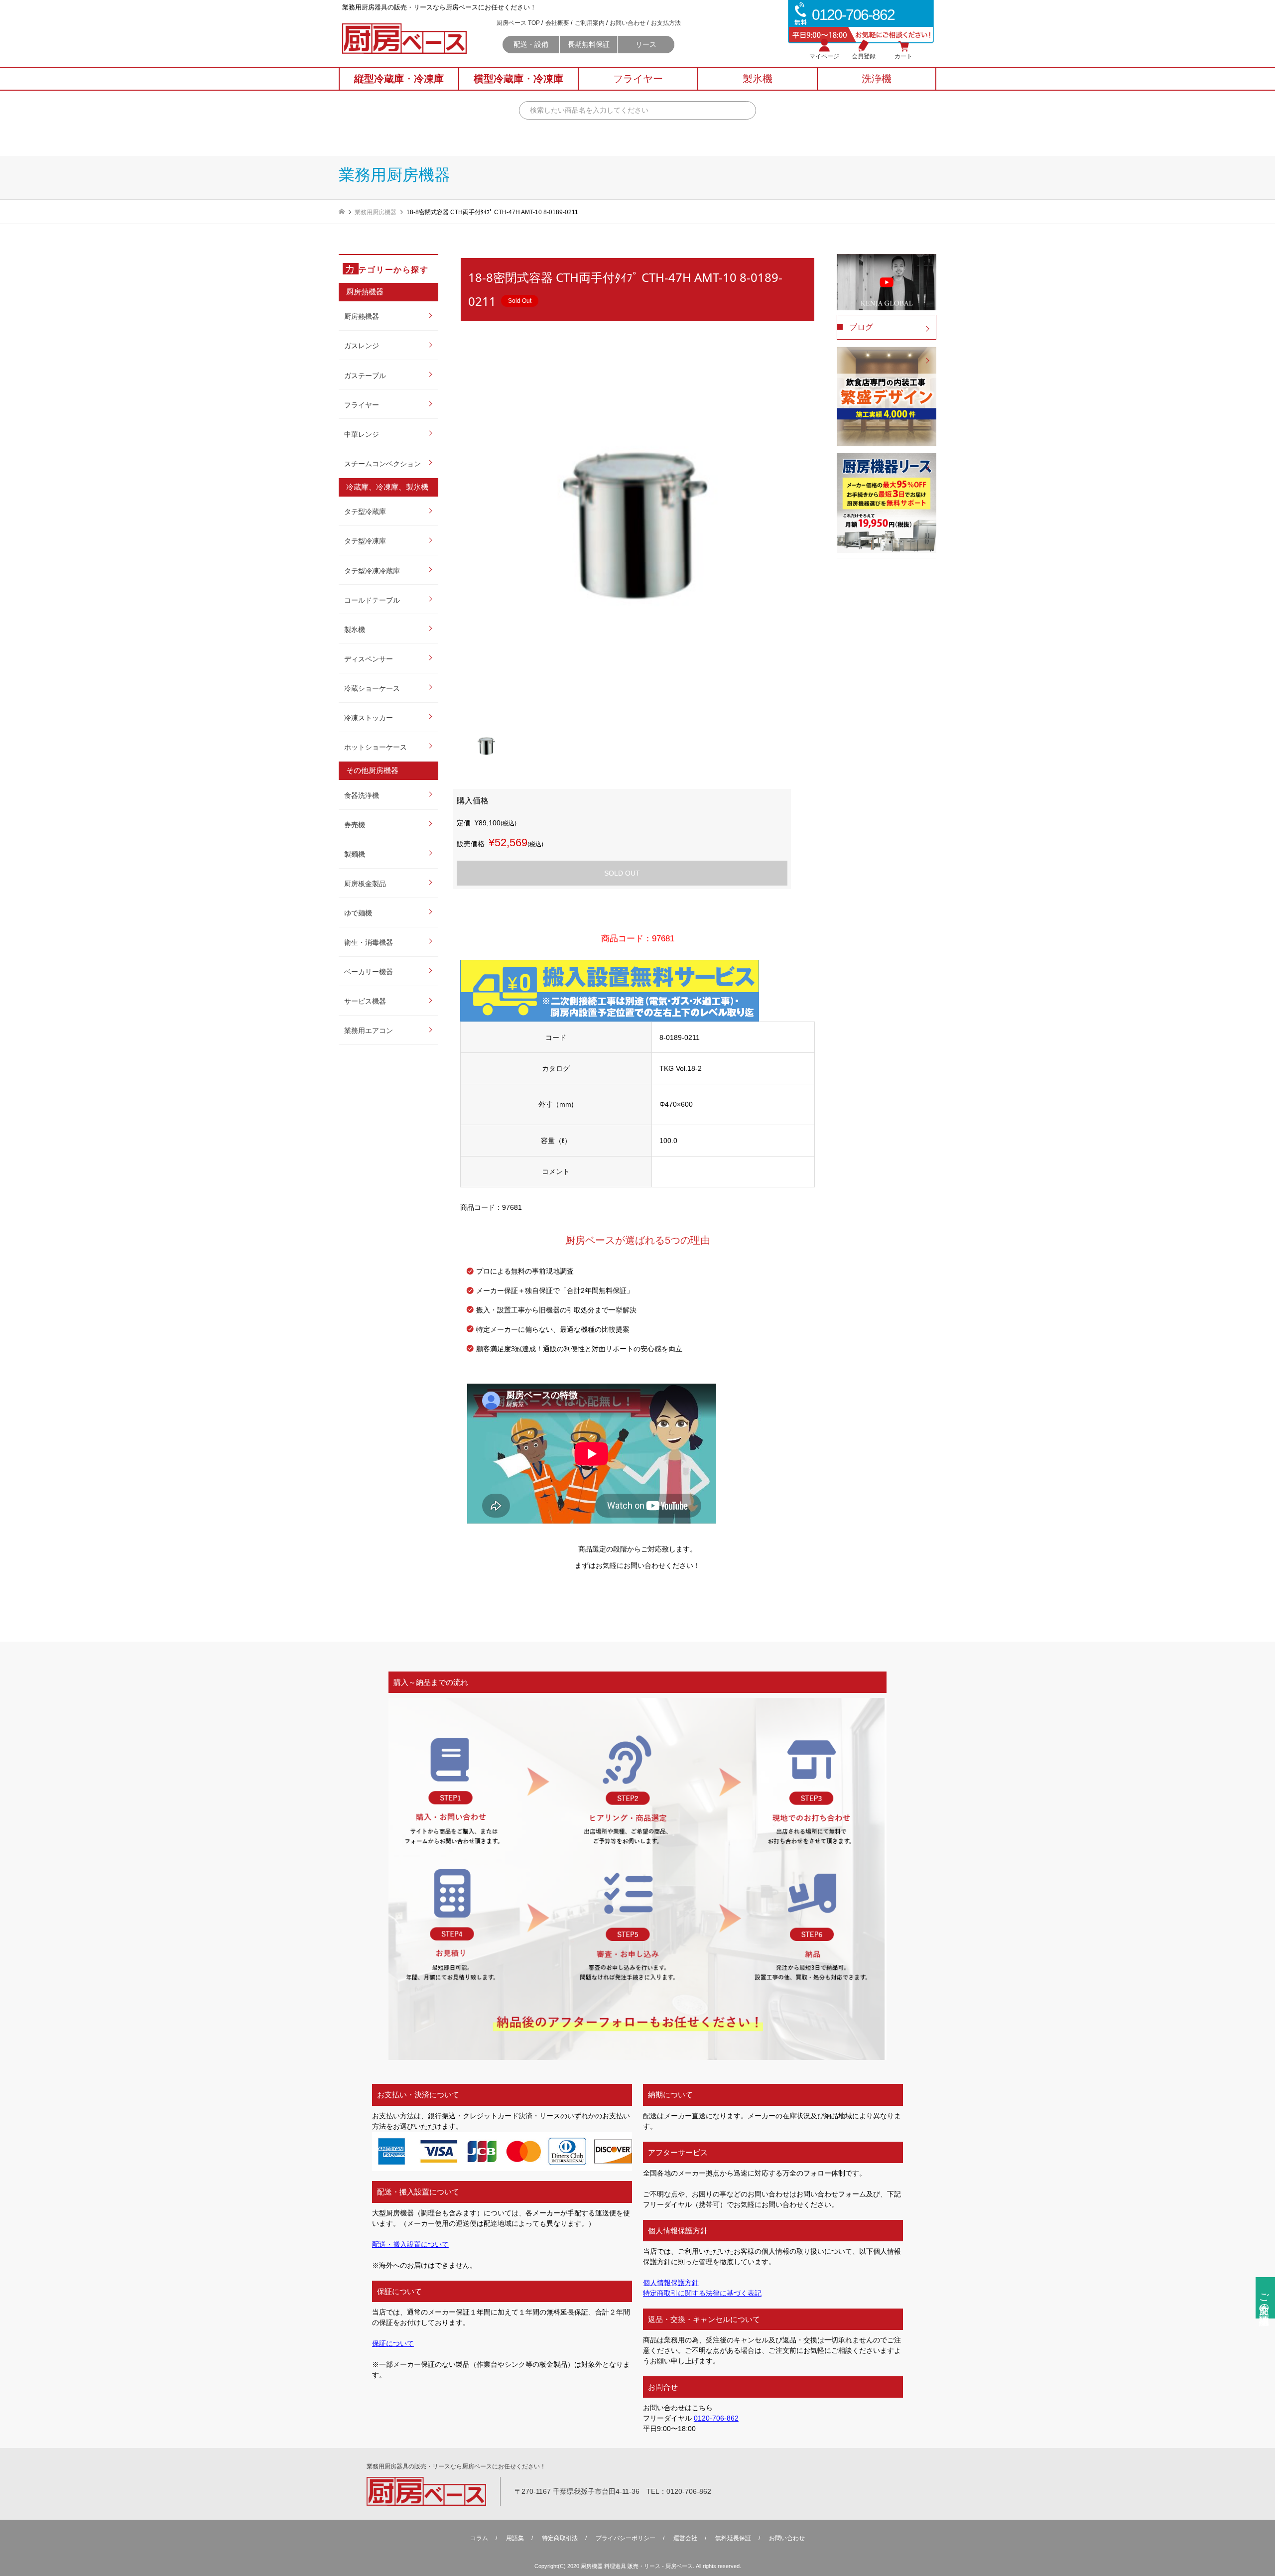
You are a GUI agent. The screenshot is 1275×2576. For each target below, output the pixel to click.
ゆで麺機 (358, 913)
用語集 (515, 2538)
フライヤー (362, 405)
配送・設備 (531, 44)
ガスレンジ (362, 346)
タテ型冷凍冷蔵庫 (372, 571)
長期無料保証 (589, 44)
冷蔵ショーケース (372, 688)
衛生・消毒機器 (369, 942)
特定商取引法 (560, 2538)
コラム (479, 2538)
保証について (393, 2343)
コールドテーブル (372, 600)
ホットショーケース (376, 747)
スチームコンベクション (382, 464)
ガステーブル (365, 376)
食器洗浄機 (362, 795)
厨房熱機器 (362, 316)
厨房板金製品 (365, 884)
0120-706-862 (716, 2418)
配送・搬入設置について (410, 2244)
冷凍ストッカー (369, 718)
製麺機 (355, 854)
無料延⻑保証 (733, 2538)
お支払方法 (666, 23)
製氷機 (355, 630)
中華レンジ (362, 434)
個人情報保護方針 (671, 2283)
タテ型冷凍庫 (365, 541)
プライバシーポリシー (626, 2538)
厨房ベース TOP (518, 23)
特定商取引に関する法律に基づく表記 (702, 2293)
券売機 (355, 825)
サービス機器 (365, 1001)
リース (646, 44)
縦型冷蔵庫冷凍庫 (399, 79)
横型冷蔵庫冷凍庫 (518, 79)
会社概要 (557, 23)
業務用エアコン (369, 1030)
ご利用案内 (590, 23)
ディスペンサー (369, 659)
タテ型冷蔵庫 (365, 512)
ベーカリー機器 (369, 972)
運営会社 (685, 2538)
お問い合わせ (628, 23)
